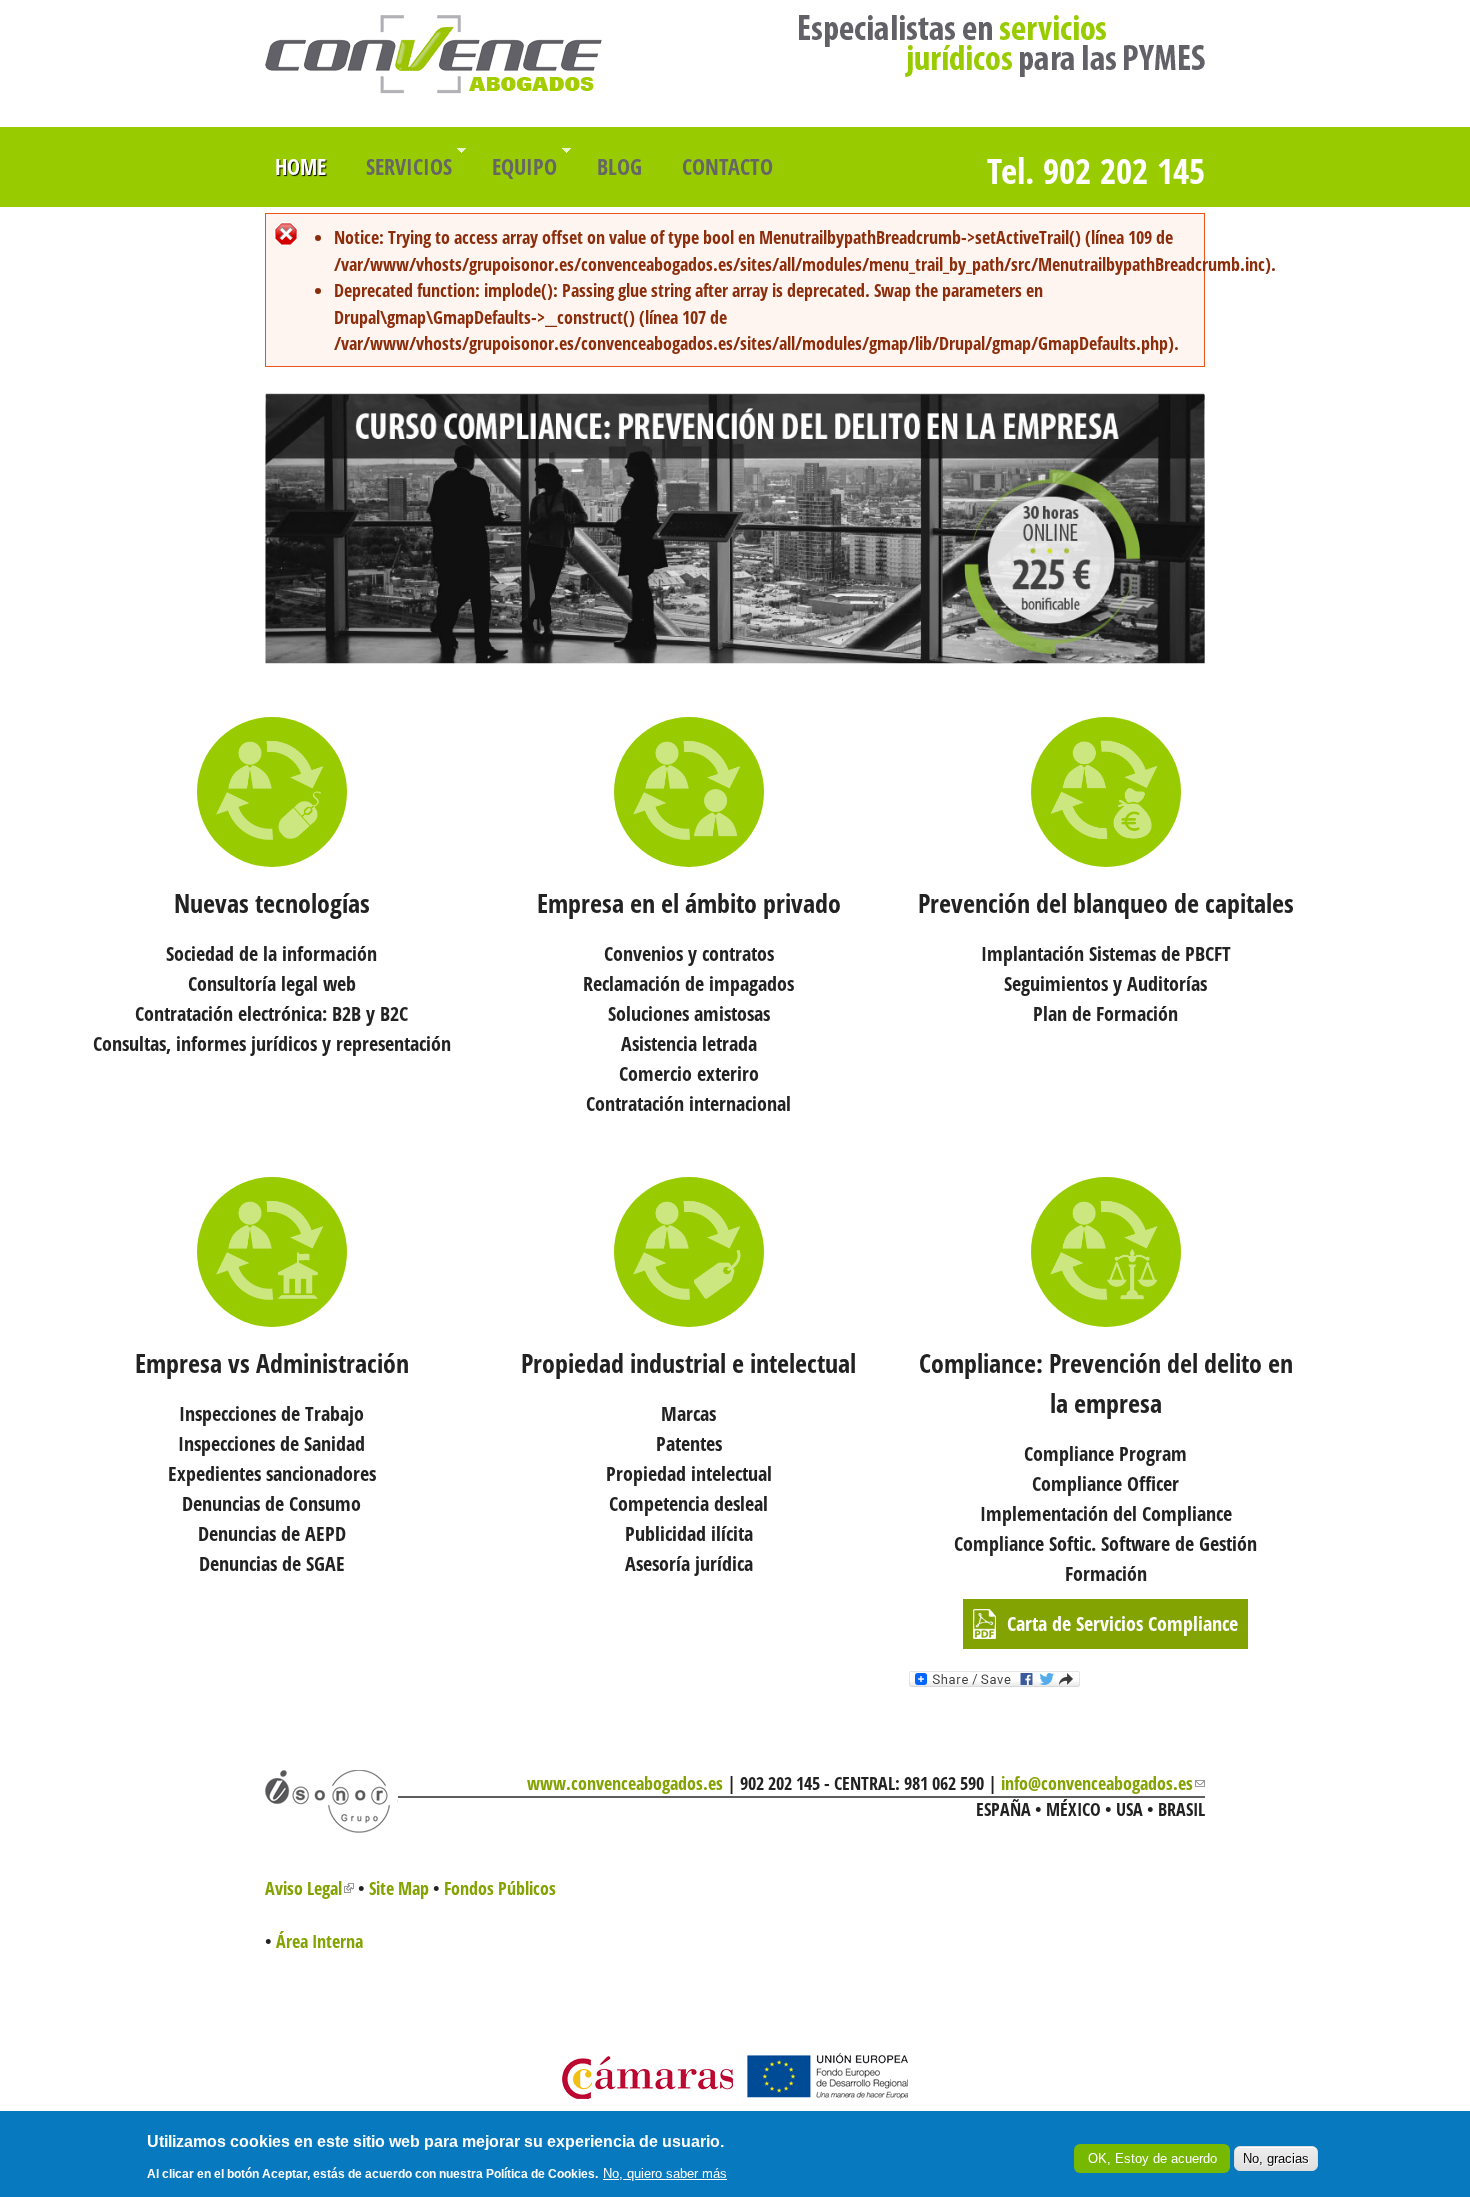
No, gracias (1276, 2158)
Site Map (399, 1888)
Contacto (727, 166)
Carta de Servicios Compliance (1122, 1623)
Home (300, 166)
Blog (619, 166)
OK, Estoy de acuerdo (1152, 2158)
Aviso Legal (309, 1888)
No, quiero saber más (665, 2173)
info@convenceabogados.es (1103, 1783)
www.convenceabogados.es (625, 1783)
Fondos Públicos (500, 1888)
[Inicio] (433, 87)
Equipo (519, 161)
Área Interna (319, 1941)
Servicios (404, 161)
